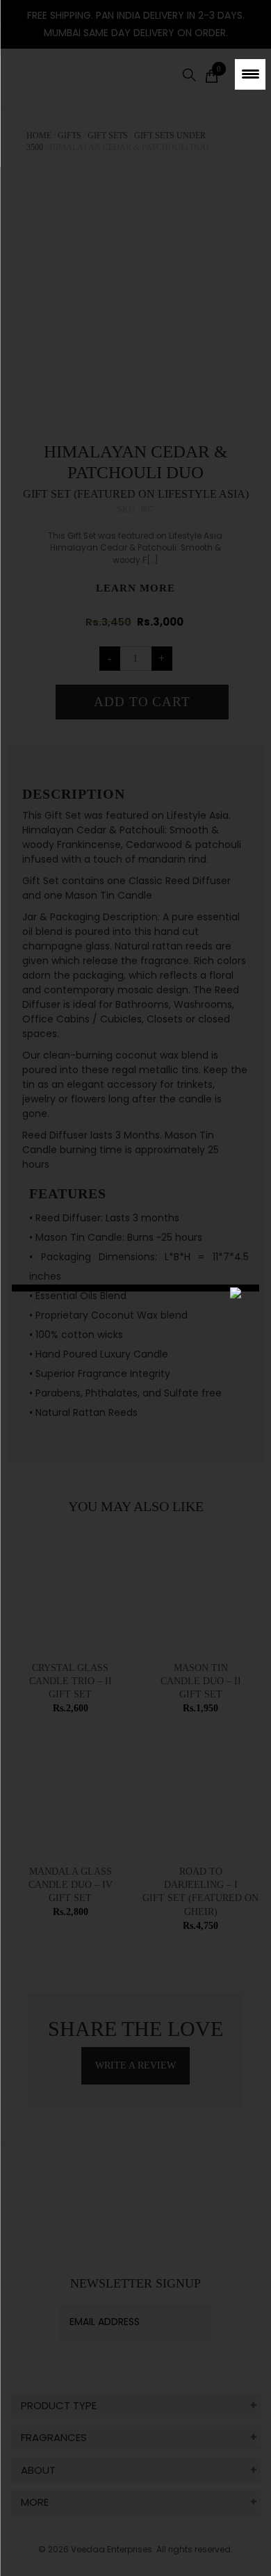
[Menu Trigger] (250, 74)
